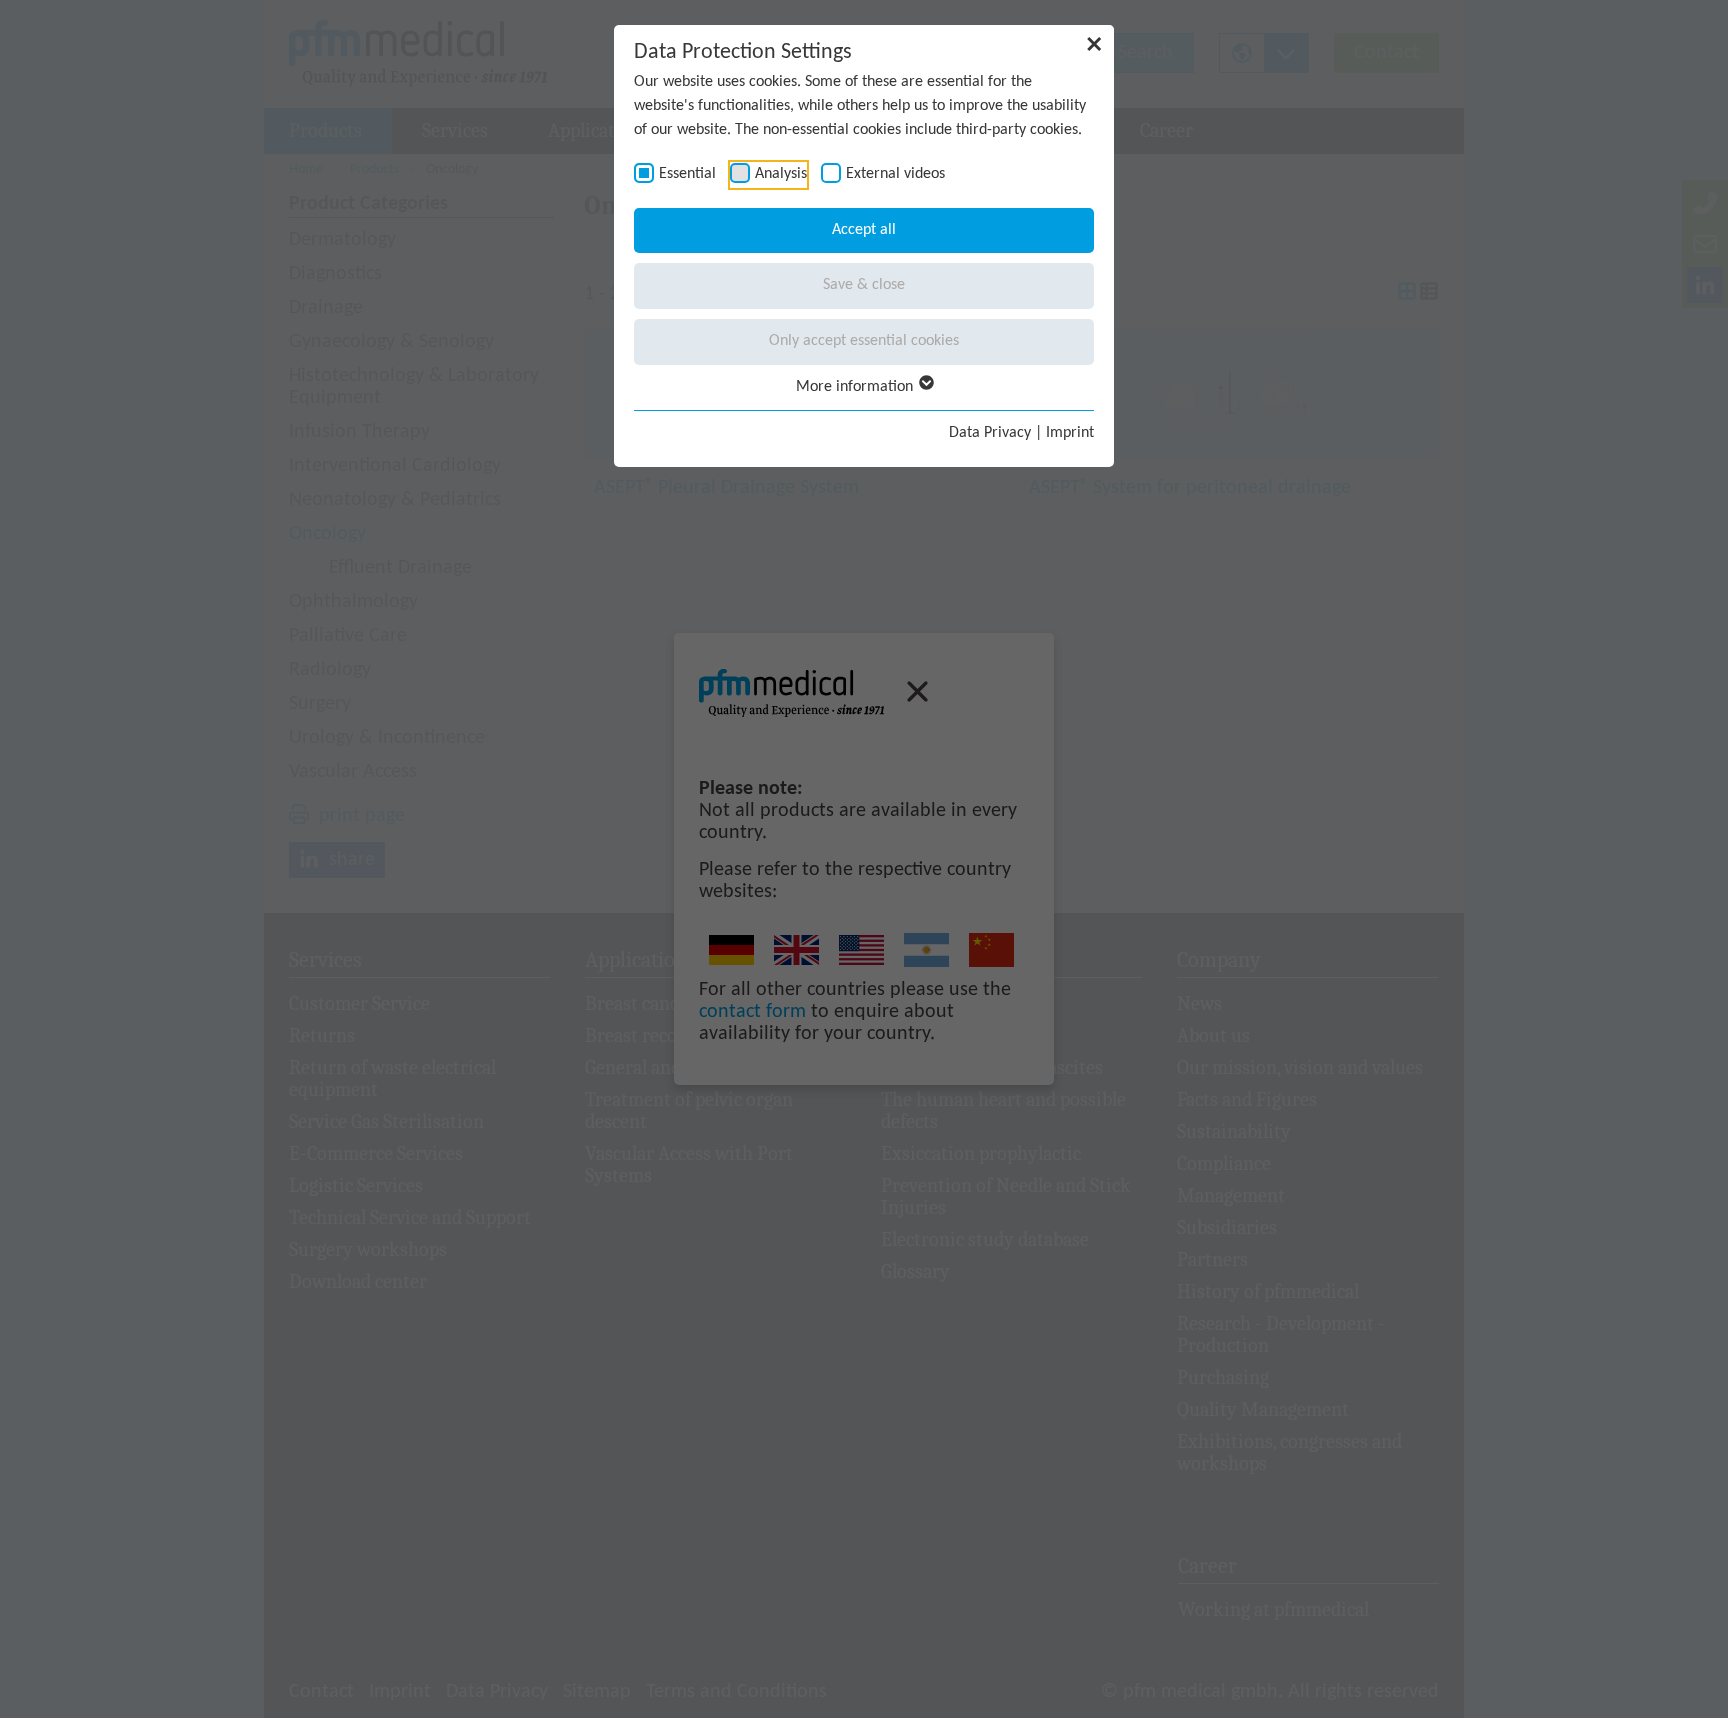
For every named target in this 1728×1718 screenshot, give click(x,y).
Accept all (864, 230)
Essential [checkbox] (687, 174)
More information (856, 387)
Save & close (864, 285)
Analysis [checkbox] (781, 174)
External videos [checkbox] (895, 174)
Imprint (1070, 433)
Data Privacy (990, 433)
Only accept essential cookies (864, 341)
